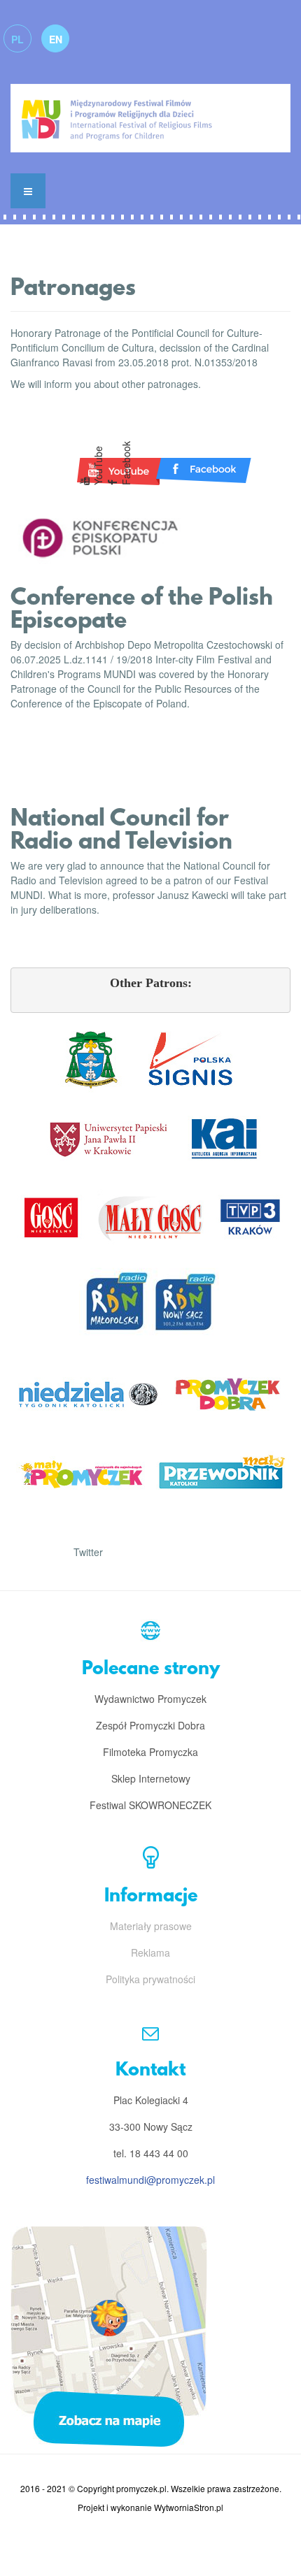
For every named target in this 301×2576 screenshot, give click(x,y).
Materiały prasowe (151, 1926)
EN (56, 39)
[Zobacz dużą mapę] (109, 2335)
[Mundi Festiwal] (150, 111)
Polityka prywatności (150, 1979)
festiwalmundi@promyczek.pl (150, 2180)
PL (17, 39)
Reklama (150, 1952)
